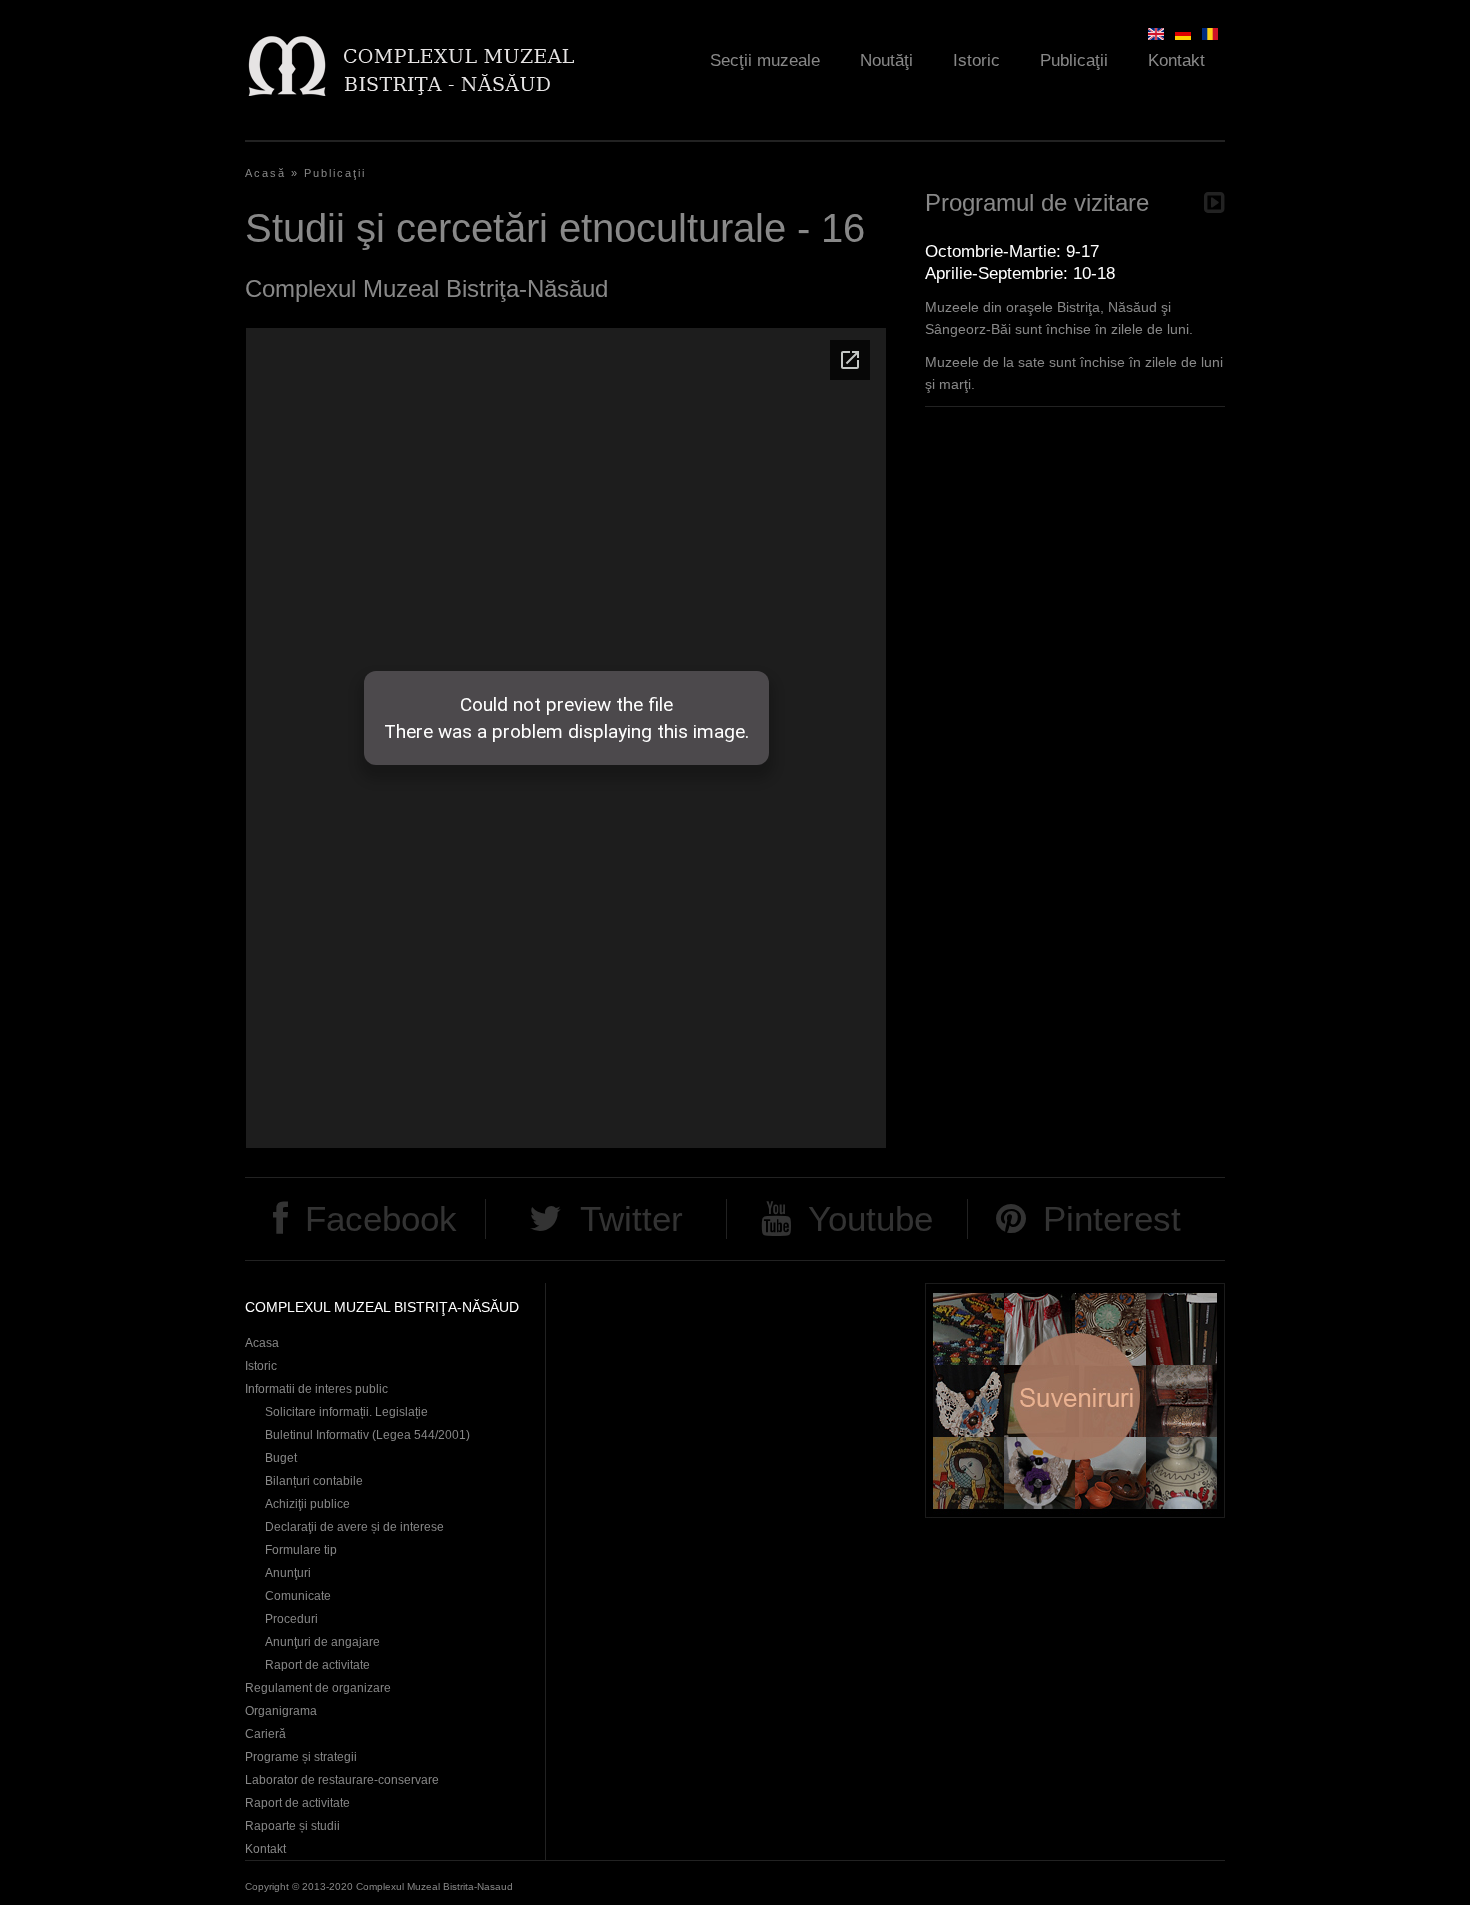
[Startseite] (410, 65)
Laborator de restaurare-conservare (342, 1780)
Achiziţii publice (307, 1504)
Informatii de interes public (316, 1389)
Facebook (381, 1218)
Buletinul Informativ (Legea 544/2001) (367, 1435)
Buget (281, 1458)
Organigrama (281, 1711)
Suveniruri (1075, 1400)
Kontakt (1176, 60)
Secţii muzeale (765, 60)
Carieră (265, 1734)
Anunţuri (288, 1573)
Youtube (870, 1218)
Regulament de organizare (318, 1688)
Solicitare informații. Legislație (346, 1412)
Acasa (262, 1343)
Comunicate (298, 1596)
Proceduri (291, 1619)
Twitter (631, 1218)
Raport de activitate (317, 1665)
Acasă (265, 173)
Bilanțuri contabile (314, 1481)
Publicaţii (1074, 60)
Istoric (976, 60)
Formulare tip (301, 1550)
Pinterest (1112, 1218)
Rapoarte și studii (292, 1826)
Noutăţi (886, 60)
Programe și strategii (301, 1757)
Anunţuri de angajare (322, 1642)
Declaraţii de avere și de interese (354, 1527)
